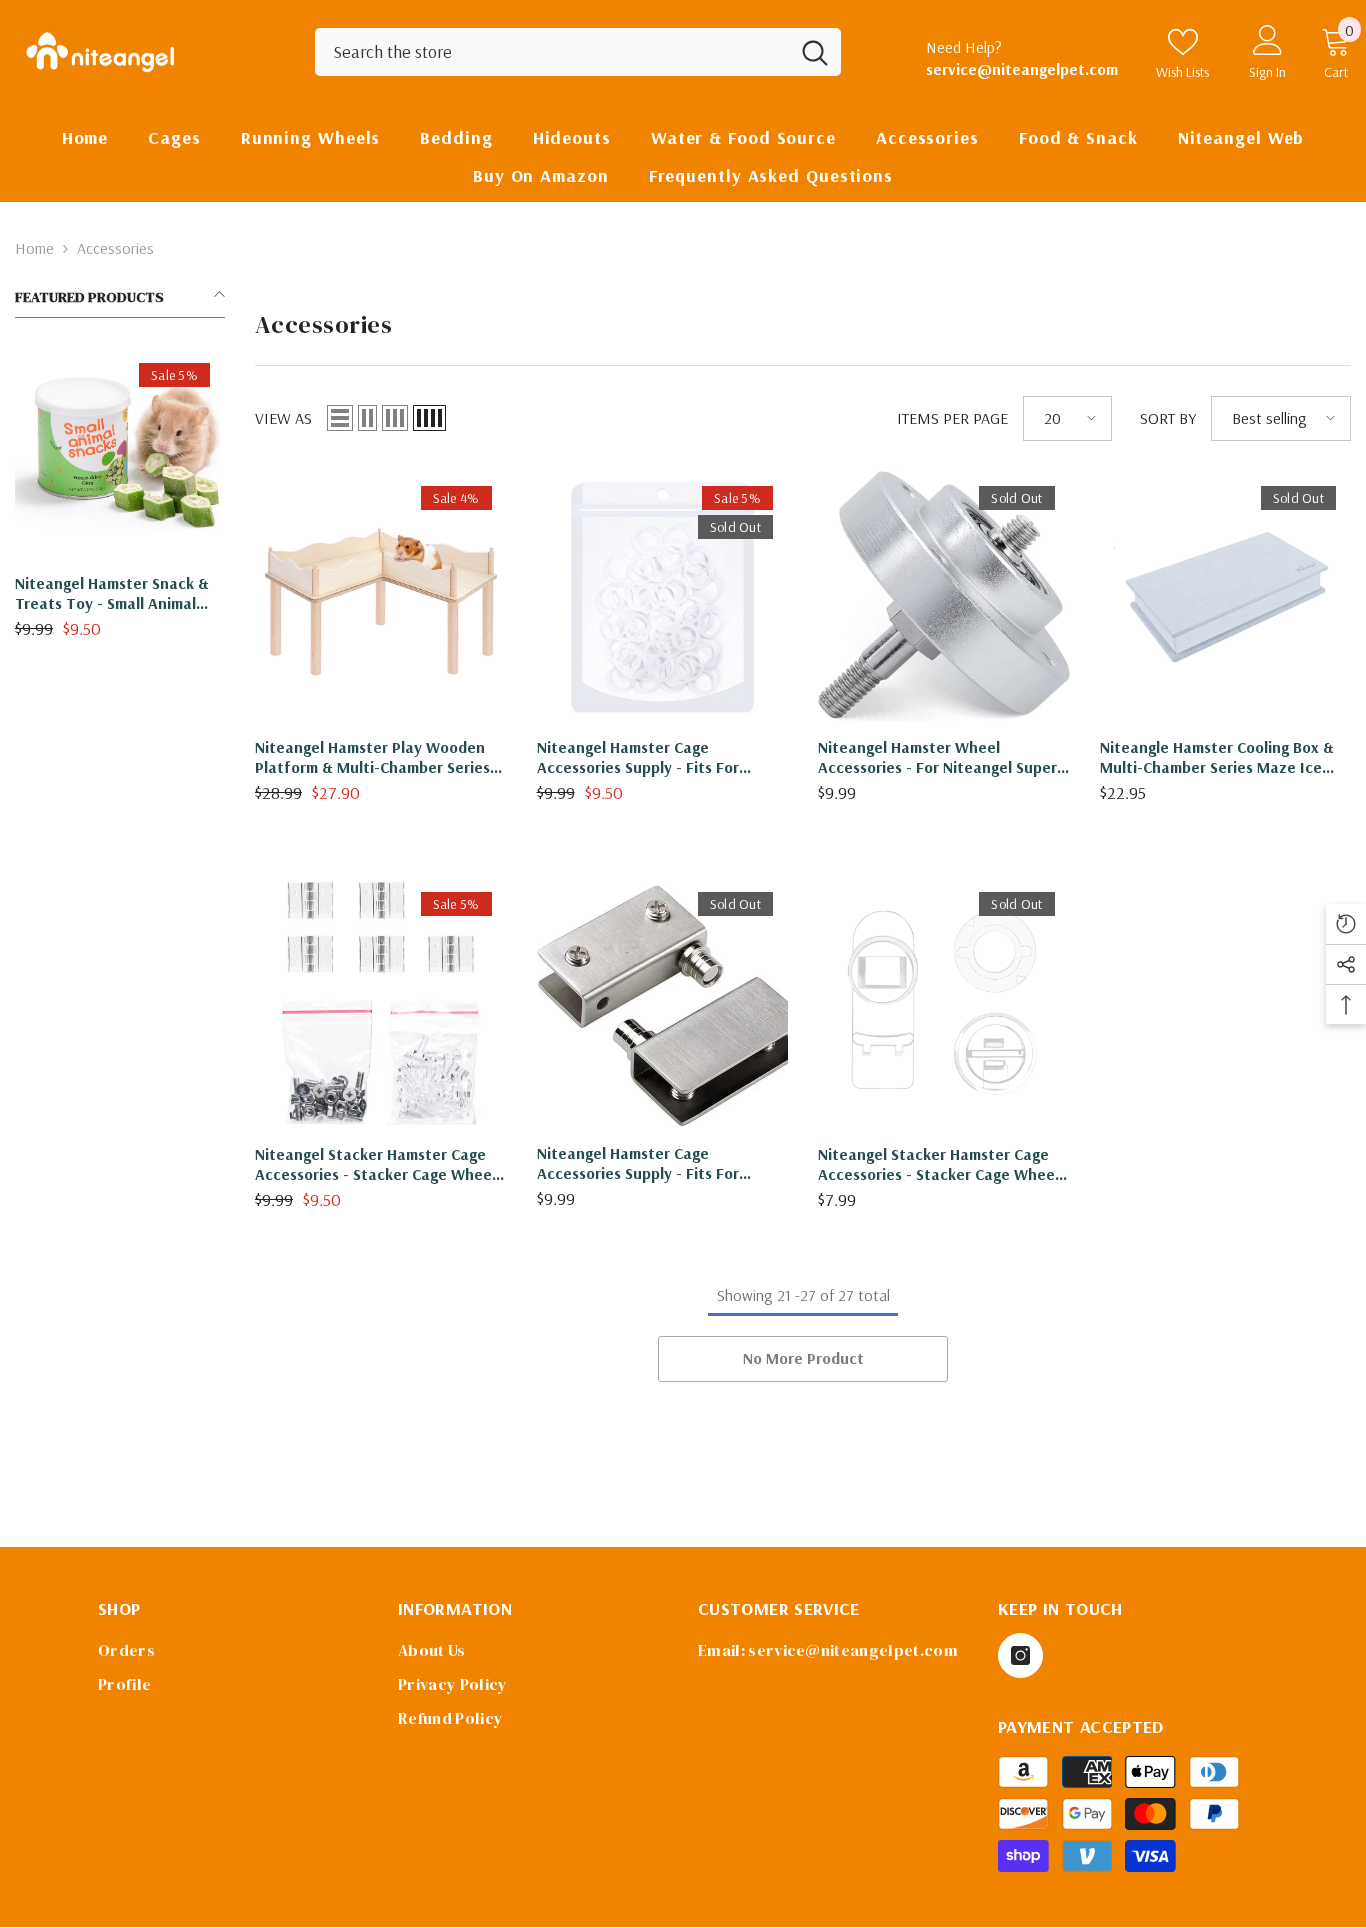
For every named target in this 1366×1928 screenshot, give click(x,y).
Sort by (1168, 418)
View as (283, 418)
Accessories (115, 248)
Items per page (952, 418)
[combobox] (552, 52)
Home (34, 248)
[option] (120, 500)
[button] (340, 418)
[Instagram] (1020, 1655)
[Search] (578, 52)
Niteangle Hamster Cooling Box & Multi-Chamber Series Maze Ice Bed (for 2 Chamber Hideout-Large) (1217, 757)
